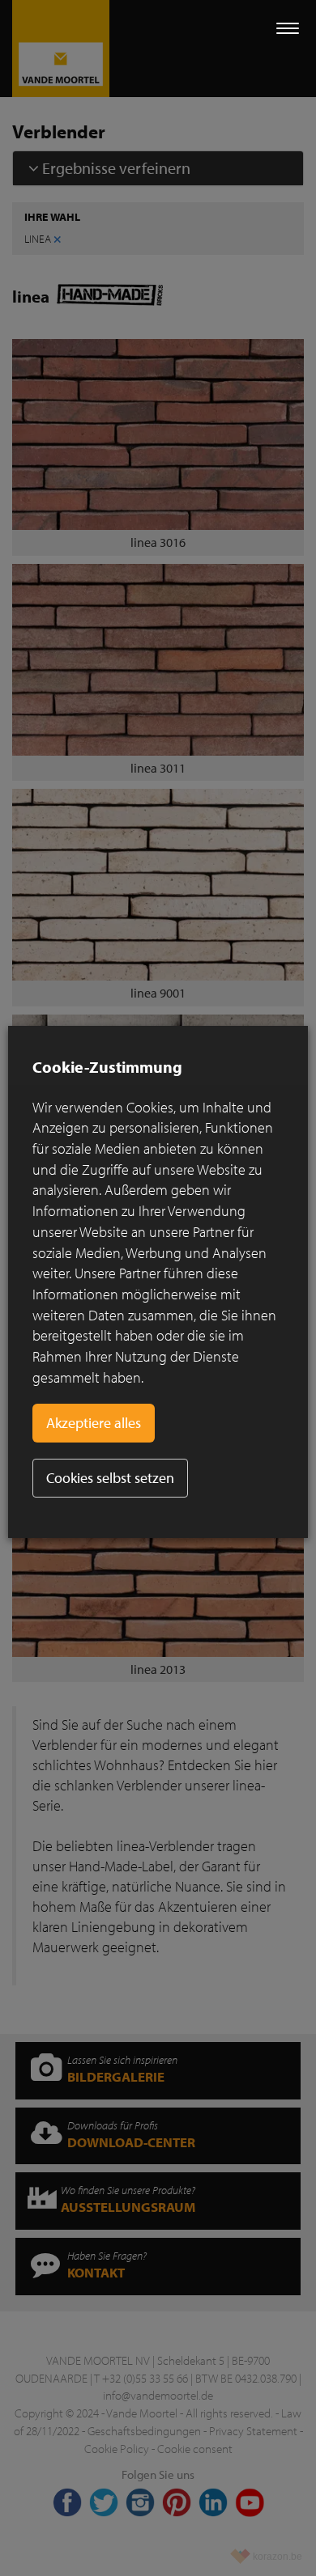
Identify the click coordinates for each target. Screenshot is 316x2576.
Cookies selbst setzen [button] (110, 1478)
